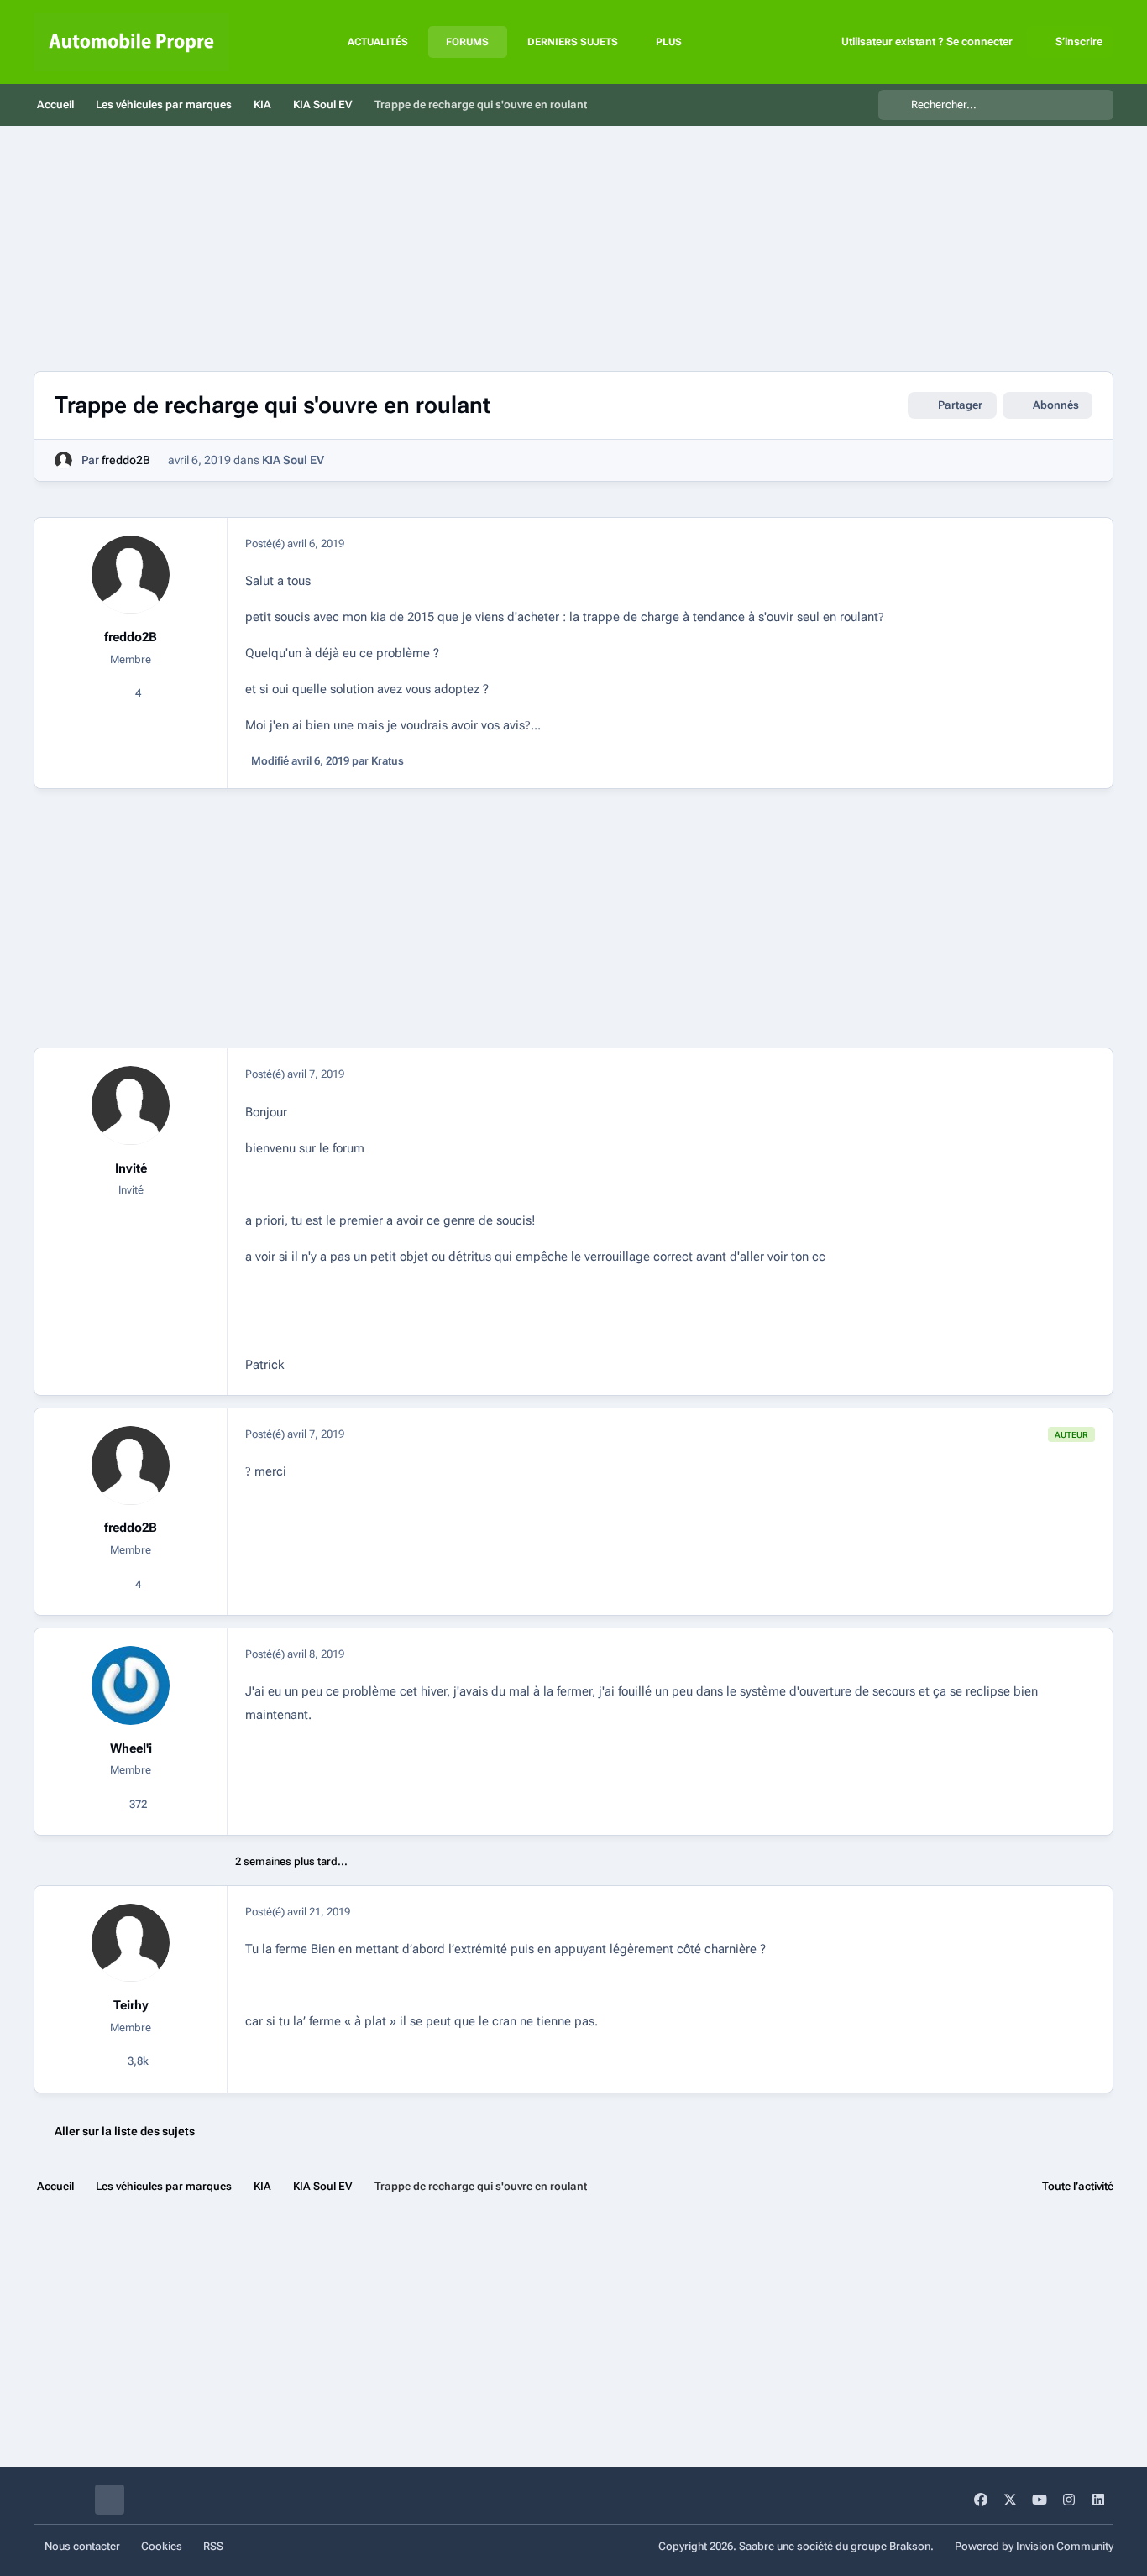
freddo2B (126, 460)
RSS (213, 2546)
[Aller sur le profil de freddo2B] (63, 460)
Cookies (162, 2546)
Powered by (1034, 2546)
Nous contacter (82, 2546)
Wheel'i (131, 1748)
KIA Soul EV (293, 460)
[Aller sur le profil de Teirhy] (131, 1943)
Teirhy (131, 2005)
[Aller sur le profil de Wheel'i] (131, 1685)
